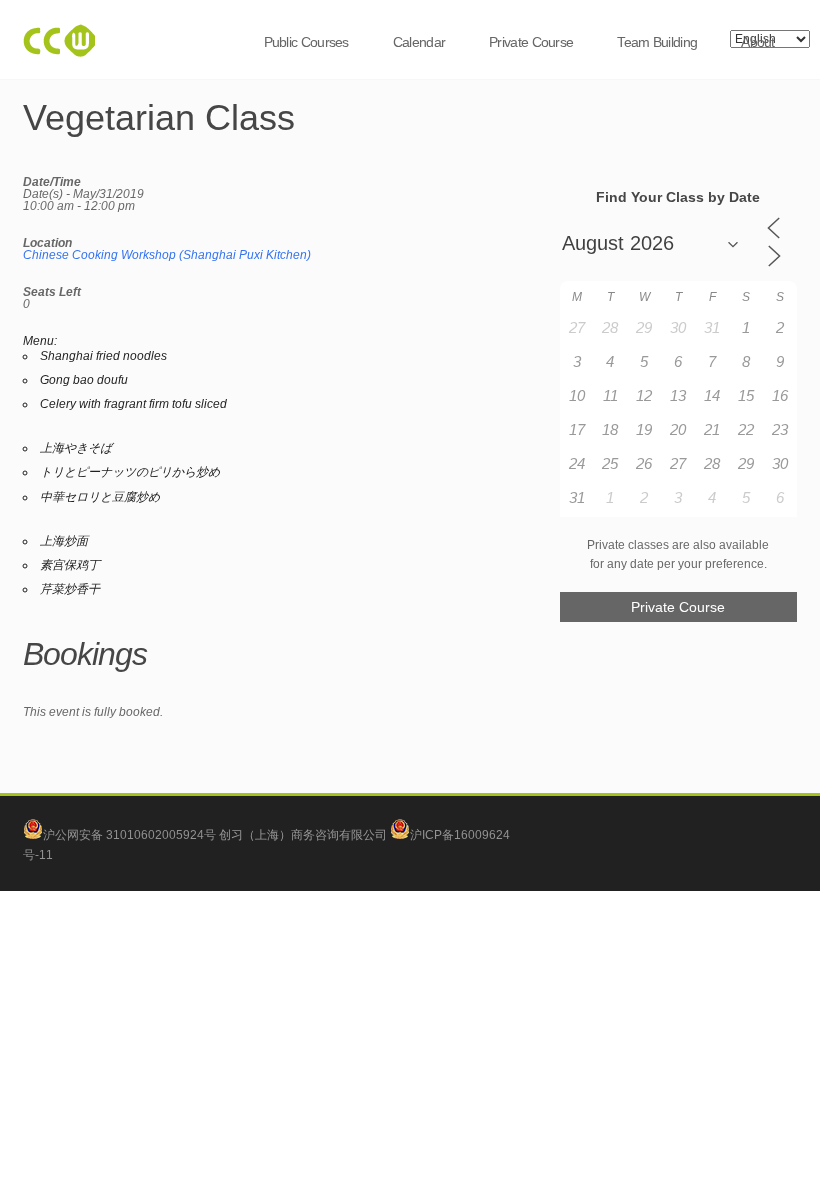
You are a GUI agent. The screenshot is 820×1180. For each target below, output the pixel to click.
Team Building (657, 42)
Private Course (531, 42)
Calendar (419, 42)
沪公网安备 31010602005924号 (129, 835)
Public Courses (306, 42)
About (758, 42)
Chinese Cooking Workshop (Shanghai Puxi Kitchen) (167, 255)
